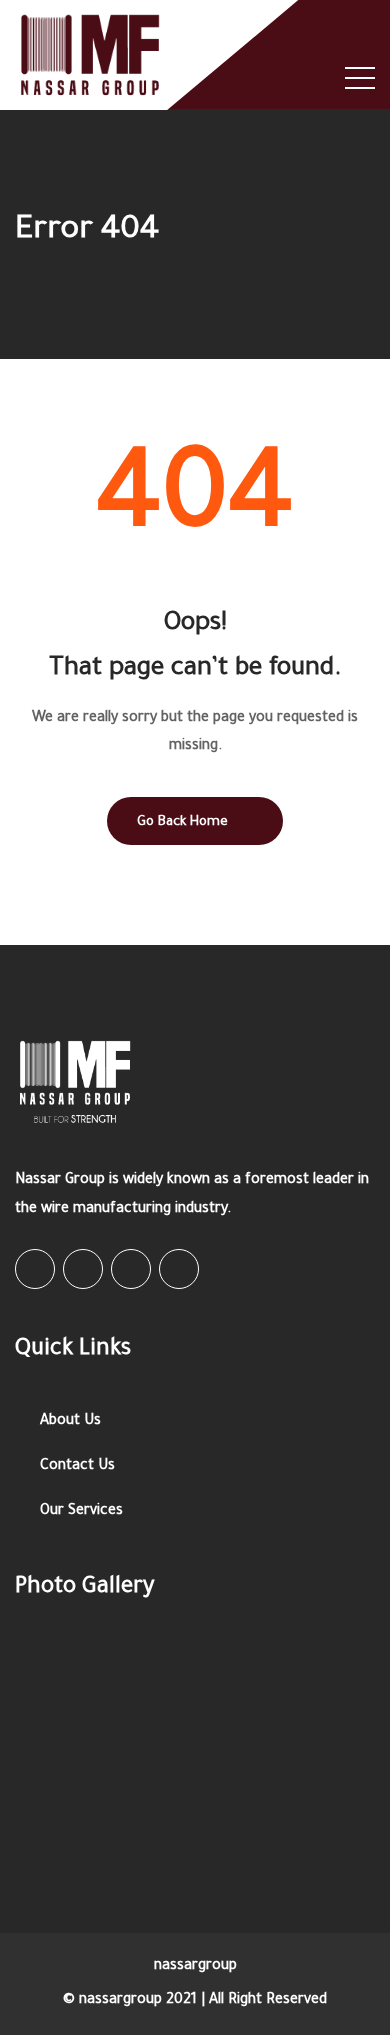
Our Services (81, 1512)
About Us (70, 1422)
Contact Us (77, 1467)
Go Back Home (182, 822)
